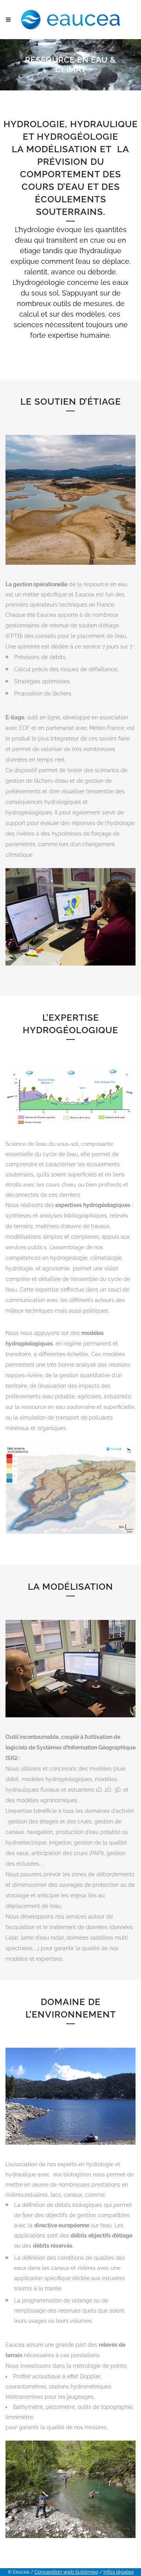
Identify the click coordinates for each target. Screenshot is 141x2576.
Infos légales (118, 2572)
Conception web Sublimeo (66, 2572)
